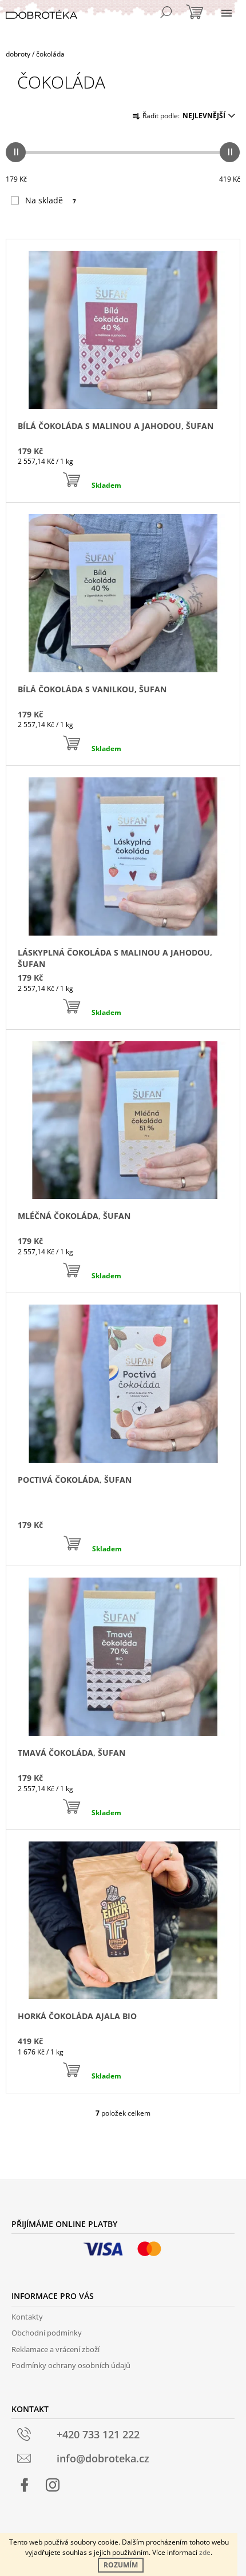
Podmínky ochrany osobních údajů (71, 2365)
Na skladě (51, 200)
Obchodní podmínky (47, 2333)
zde (205, 2552)
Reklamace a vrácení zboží (55, 2349)
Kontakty (27, 2317)
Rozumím (121, 2565)
